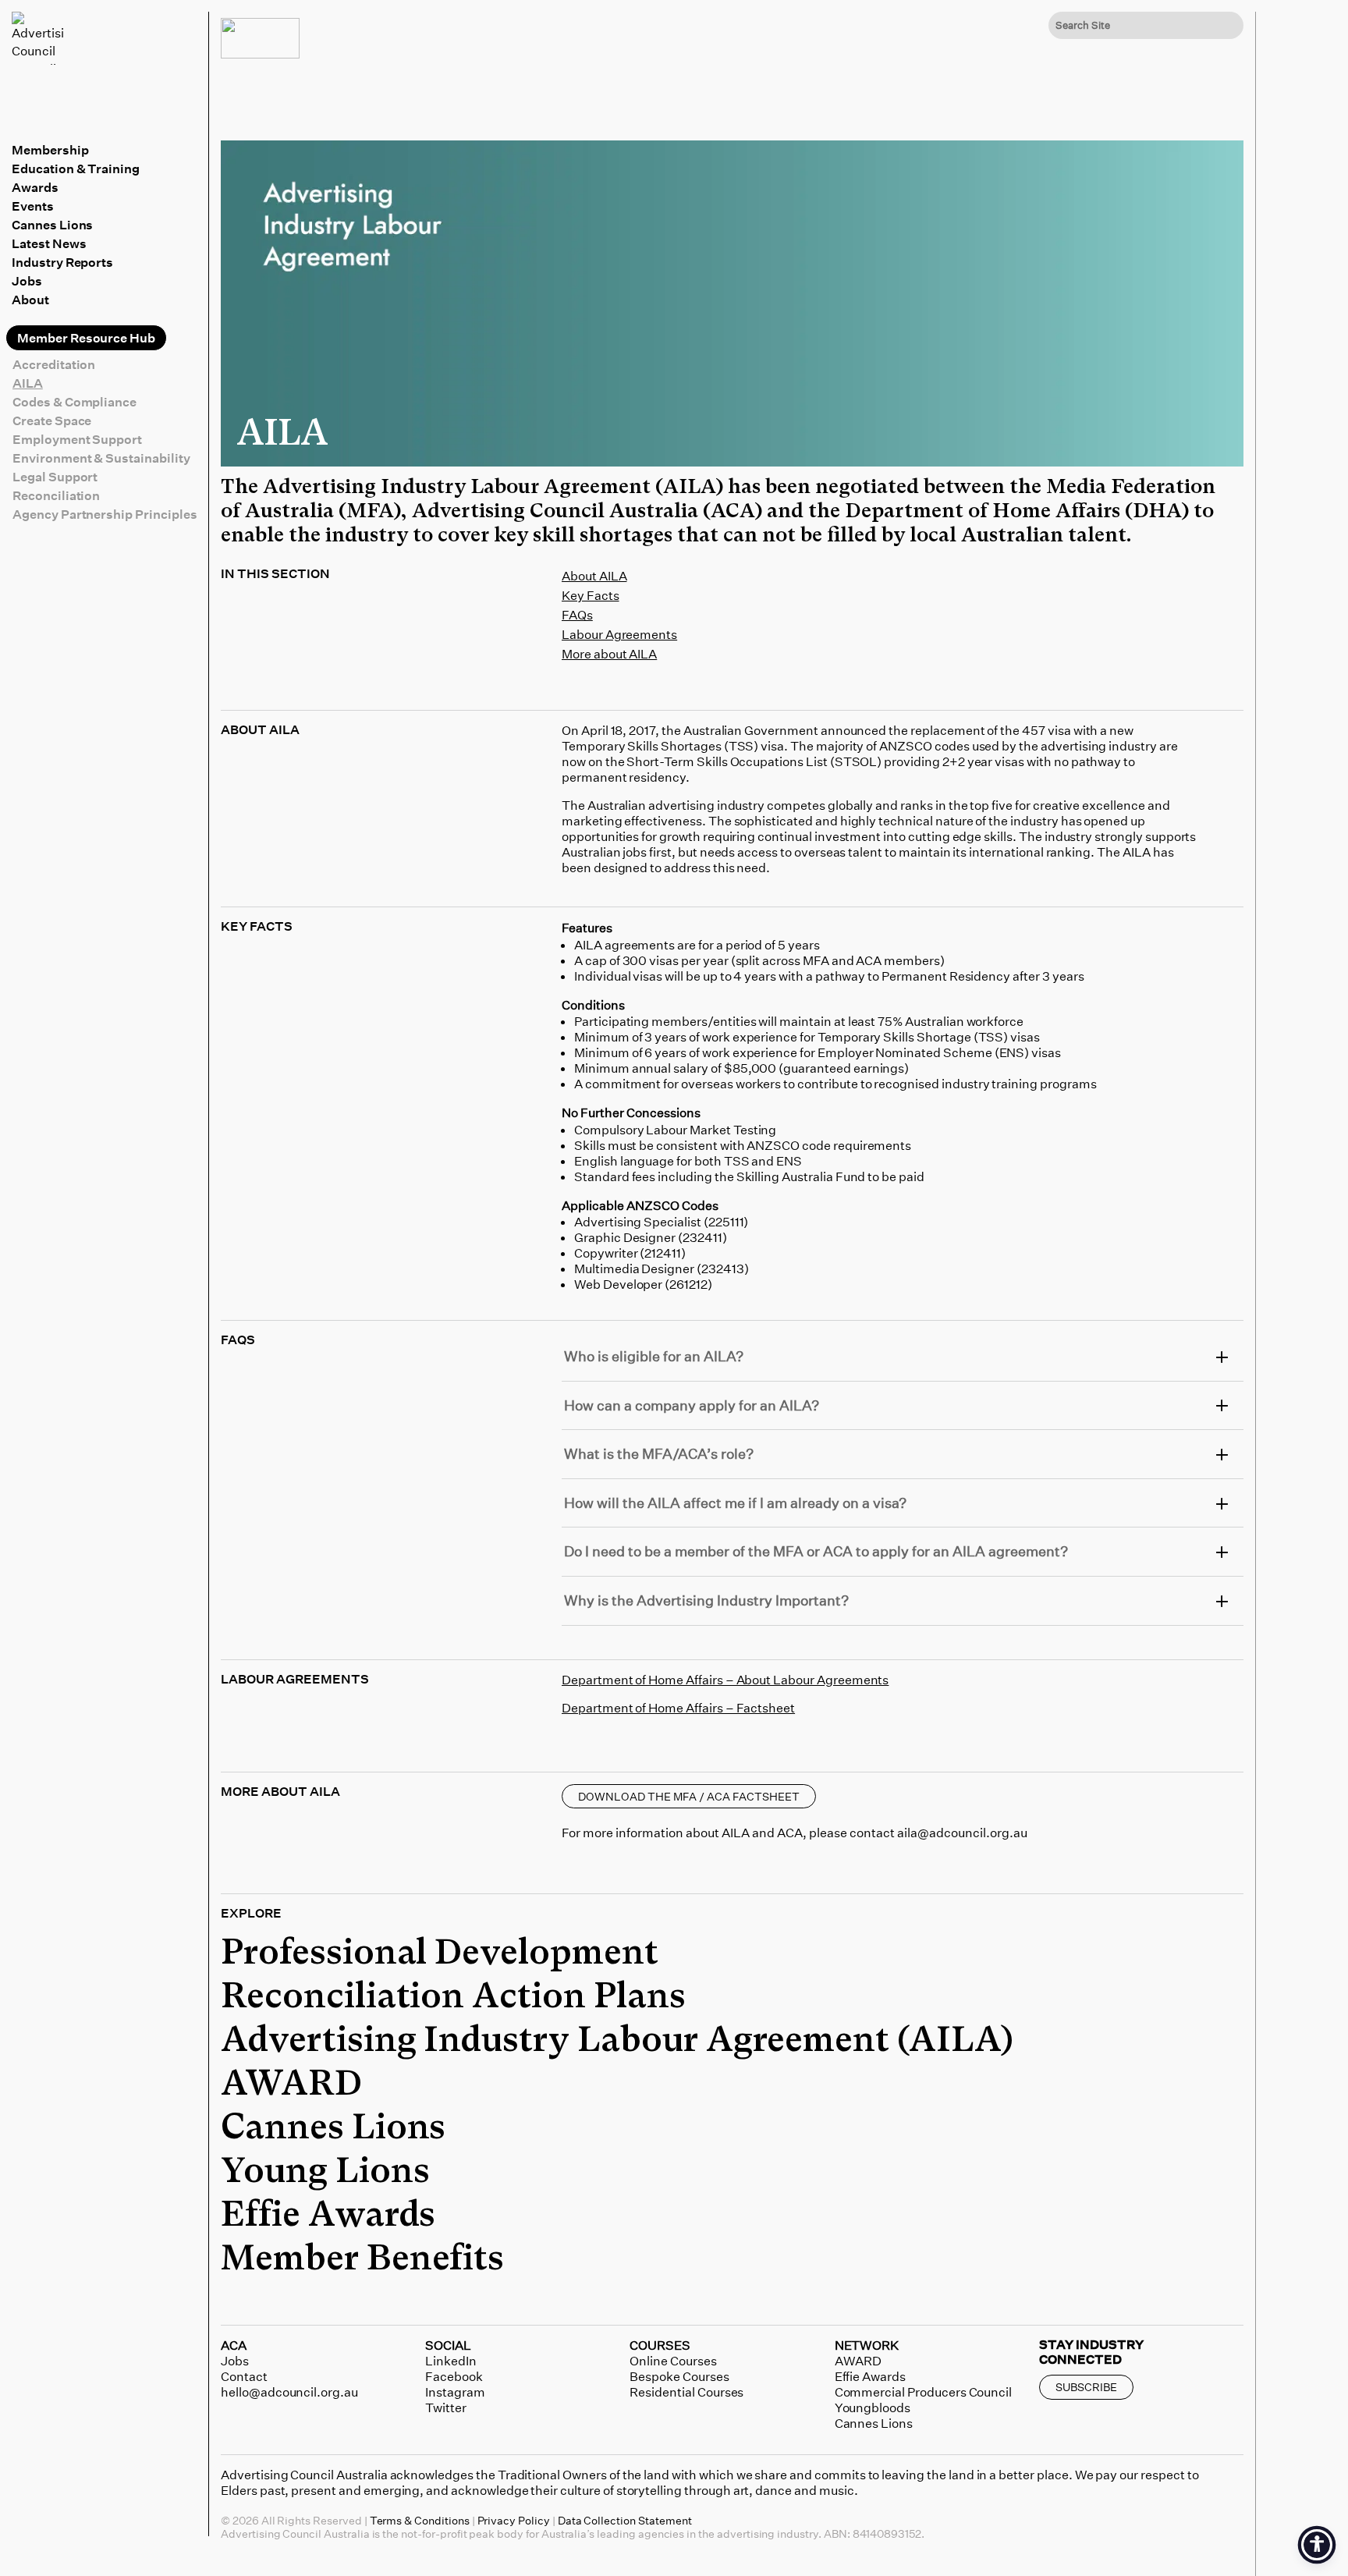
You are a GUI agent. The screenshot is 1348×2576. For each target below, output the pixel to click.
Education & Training (76, 169)
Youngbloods (873, 2407)
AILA (28, 383)
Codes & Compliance (74, 402)
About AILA (594, 576)
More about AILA (609, 654)
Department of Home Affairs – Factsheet (678, 1708)
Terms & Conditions (420, 2520)
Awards (35, 187)
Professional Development (440, 1953)
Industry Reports (62, 262)
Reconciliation (56, 495)
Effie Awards (328, 2216)
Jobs (27, 281)
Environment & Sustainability (101, 458)
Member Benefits (362, 2259)
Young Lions (325, 2172)
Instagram (455, 2392)
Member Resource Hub (86, 338)
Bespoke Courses (679, 2376)
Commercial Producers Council (924, 2392)
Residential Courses (686, 2392)
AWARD (291, 2085)
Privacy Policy (514, 2520)
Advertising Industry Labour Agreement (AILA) (617, 2041)
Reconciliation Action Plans (453, 1997)
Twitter (446, 2407)
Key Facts (591, 595)
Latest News (49, 243)
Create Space (52, 420)
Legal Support (55, 477)
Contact (244, 2376)
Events (33, 206)
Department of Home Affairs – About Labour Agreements (725, 1680)
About (30, 300)
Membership (50, 150)
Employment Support (77, 439)
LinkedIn (451, 2361)
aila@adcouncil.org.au (962, 1833)
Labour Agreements (619, 634)
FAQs (577, 615)
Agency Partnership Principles (105, 514)
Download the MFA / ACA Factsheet (689, 1796)
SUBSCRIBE (1086, 2387)
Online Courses (673, 2361)
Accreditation (54, 364)
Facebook (454, 2376)
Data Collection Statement (625, 2520)
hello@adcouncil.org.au (289, 2392)
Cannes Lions (52, 225)
